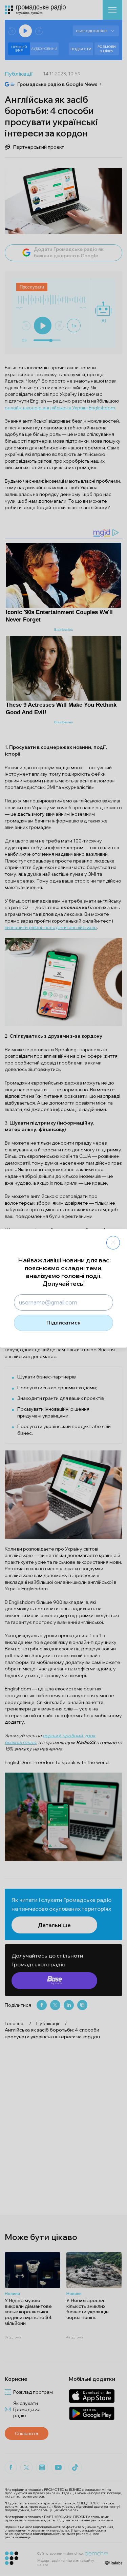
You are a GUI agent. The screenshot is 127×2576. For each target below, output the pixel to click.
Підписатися (63, 1322)
